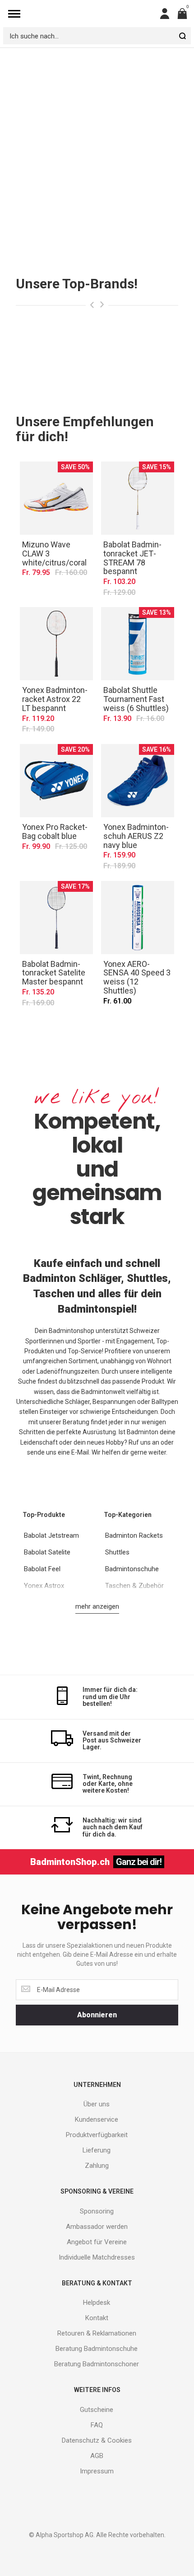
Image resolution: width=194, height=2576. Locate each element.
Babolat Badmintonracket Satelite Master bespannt (56, 918)
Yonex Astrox (44, 1586)
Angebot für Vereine (97, 2242)
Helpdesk (97, 2303)
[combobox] (97, 36)
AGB (97, 2456)
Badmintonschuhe (132, 1569)
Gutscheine (97, 2410)
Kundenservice (97, 2119)
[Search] (182, 36)
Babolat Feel (42, 1569)
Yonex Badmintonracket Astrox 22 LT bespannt (56, 644)
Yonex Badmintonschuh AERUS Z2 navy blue (138, 781)
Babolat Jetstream (51, 1535)
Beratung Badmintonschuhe (97, 2349)
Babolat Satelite (47, 1552)
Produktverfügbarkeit (97, 2135)
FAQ (97, 2425)
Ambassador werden (97, 2227)
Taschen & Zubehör (134, 1586)
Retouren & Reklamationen (97, 2333)
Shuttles (117, 1552)
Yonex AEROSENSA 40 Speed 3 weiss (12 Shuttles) (138, 918)
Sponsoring (97, 2211)
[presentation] (92, 305)
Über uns (97, 2104)
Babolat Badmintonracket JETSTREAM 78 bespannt (138, 498)
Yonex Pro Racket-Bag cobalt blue (56, 781)
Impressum (97, 2471)
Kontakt (97, 2318)
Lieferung (97, 2150)
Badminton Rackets (134, 1535)
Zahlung (97, 2166)
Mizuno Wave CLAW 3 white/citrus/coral (56, 498)
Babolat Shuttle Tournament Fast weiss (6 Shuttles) (138, 644)
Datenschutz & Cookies (97, 2440)
